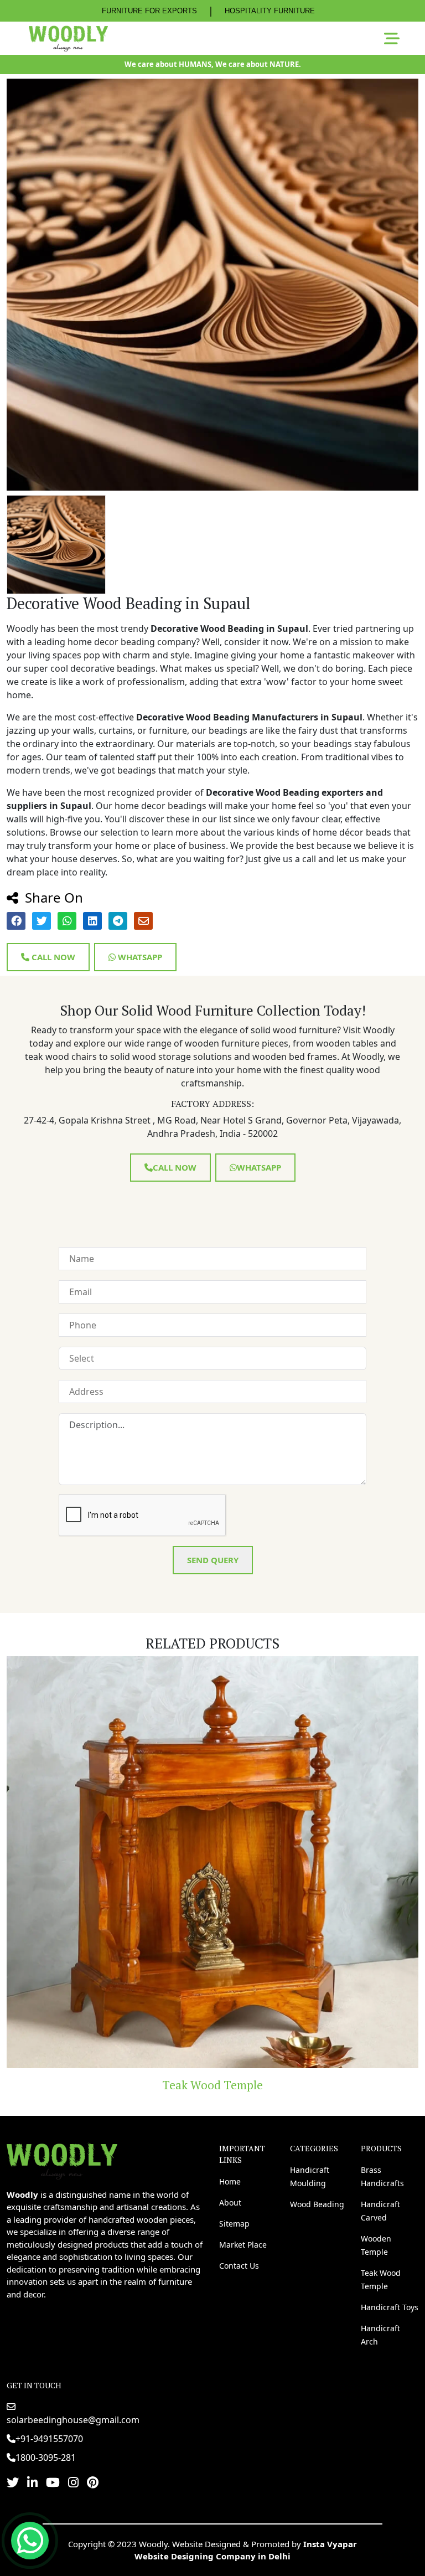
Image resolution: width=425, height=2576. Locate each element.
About (230, 2203)
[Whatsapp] (30, 2541)
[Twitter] (13, 2482)
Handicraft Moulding (310, 2176)
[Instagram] (73, 2482)
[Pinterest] (93, 2482)
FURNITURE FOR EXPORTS (149, 11)
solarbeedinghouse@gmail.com (73, 2420)
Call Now (52, 957)
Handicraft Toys (213, 2085)
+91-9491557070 (49, 2439)
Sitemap (234, 2224)
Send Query (213, 1560)
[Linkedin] (32, 2482)
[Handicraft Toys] (213, 1862)
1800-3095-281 (46, 2457)
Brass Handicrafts (382, 2176)
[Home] (62, 2160)
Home (230, 2181)
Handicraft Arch (380, 2335)
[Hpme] (68, 38)
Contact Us (239, 2266)
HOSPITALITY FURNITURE (270, 11)
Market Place (243, 2245)
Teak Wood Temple (381, 2279)
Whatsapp (139, 957)
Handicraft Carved (380, 2211)
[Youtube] (53, 2482)
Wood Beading (317, 2204)
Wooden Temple (376, 2245)
